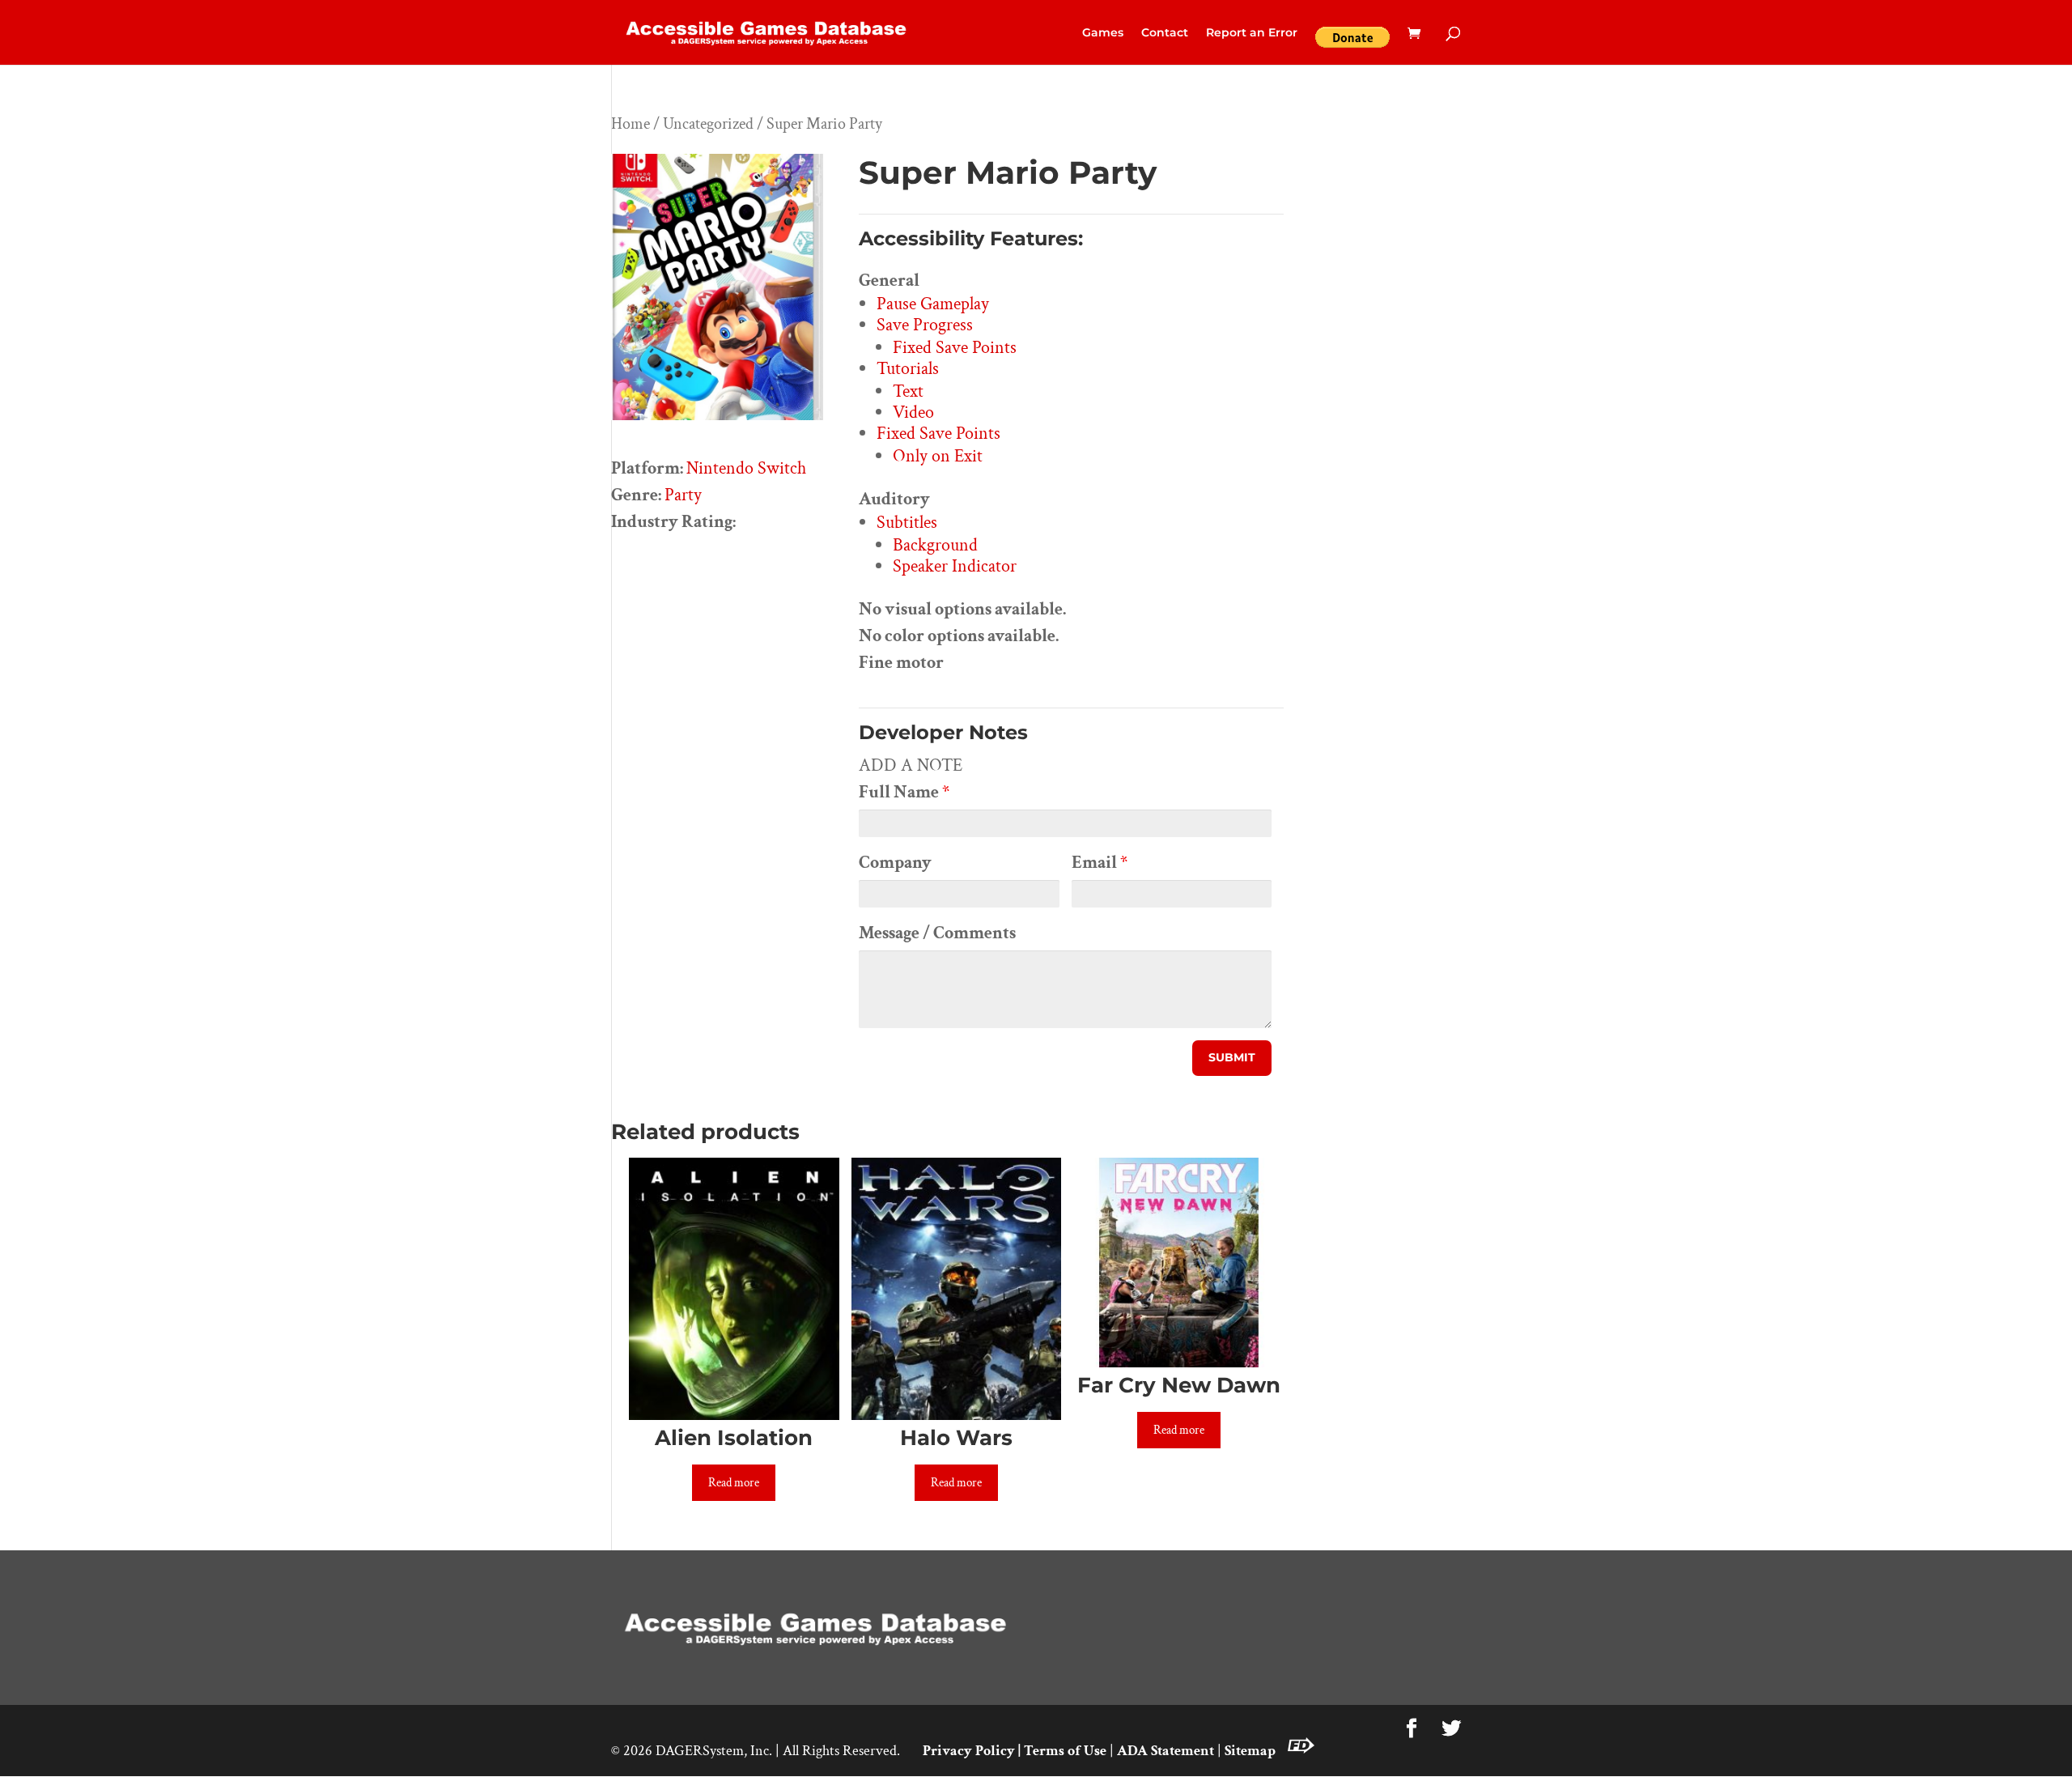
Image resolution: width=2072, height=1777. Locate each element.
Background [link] (935, 545)
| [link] (1019, 1751)
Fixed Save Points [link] (955, 348)
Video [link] (913, 412)
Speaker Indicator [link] (955, 566)
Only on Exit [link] (938, 456)
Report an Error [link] (1252, 33)
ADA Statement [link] (1165, 1751)
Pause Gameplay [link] (933, 304)
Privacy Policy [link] (969, 1751)
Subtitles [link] (907, 523)
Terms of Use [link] (1065, 1751)
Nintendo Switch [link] (746, 468)
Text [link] (908, 391)
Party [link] (683, 495)
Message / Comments (937, 933)
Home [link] (631, 124)
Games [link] (1103, 33)
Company (895, 863)
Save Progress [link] (925, 325)
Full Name (904, 792)
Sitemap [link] (1250, 1751)
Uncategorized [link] (708, 124)
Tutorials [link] (908, 369)
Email (1100, 863)
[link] (767, 31)
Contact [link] (1165, 33)
